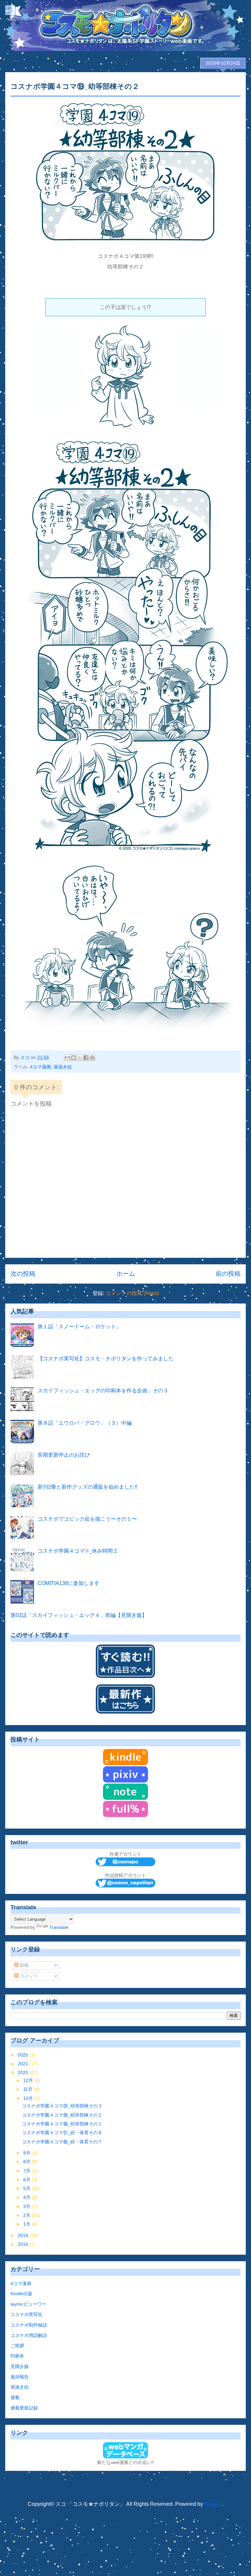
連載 (15, 2397)
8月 (27, 2162)
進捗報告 (20, 2377)
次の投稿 (23, 1274)
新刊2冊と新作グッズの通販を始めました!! (87, 1487)
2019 (24, 2235)
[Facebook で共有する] (86, 1058)
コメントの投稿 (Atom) (132, 1293)
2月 (27, 2215)
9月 (27, 2153)
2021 (24, 2064)
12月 (29, 2080)
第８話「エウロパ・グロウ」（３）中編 (85, 1423)
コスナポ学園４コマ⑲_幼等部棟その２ (62, 2115)
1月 (27, 2224)
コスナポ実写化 (26, 2314)
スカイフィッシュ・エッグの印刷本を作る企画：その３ (103, 1391)
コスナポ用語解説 (29, 2335)
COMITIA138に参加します (68, 1583)
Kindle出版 (21, 2294)
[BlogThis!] (74, 1058)
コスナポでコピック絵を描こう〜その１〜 (87, 1519)
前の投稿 (228, 1274)
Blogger (213, 2504)
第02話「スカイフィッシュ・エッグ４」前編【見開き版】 (79, 1615)
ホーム (126, 1274)
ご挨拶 (17, 2345)
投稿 (24, 1965)
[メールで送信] (67, 1058)
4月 (27, 2197)
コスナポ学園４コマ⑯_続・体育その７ (62, 2142)
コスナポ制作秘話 (29, 2325)
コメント (28, 1976)
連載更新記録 (24, 2408)
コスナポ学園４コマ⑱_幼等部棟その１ (62, 2124)
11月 (28, 2089)
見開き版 (20, 2366)
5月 (27, 2188)
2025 (24, 2055)
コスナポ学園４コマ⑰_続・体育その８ (62, 2133)
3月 (27, 2206)
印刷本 (17, 2356)
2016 (24, 2244)
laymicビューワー (28, 2304)
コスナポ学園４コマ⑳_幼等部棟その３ (62, 2106)
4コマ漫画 (41, 1067)
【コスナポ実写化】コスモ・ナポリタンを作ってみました (106, 1359)
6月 (27, 2180)
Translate (59, 1927)
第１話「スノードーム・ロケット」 (79, 1327)
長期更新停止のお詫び (64, 1455)
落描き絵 (63, 1067)
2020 (24, 2072)
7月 (27, 2171)
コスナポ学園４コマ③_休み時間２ (78, 1551)
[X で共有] (80, 1058)
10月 (29, 2098)
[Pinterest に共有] (92, 1058)
